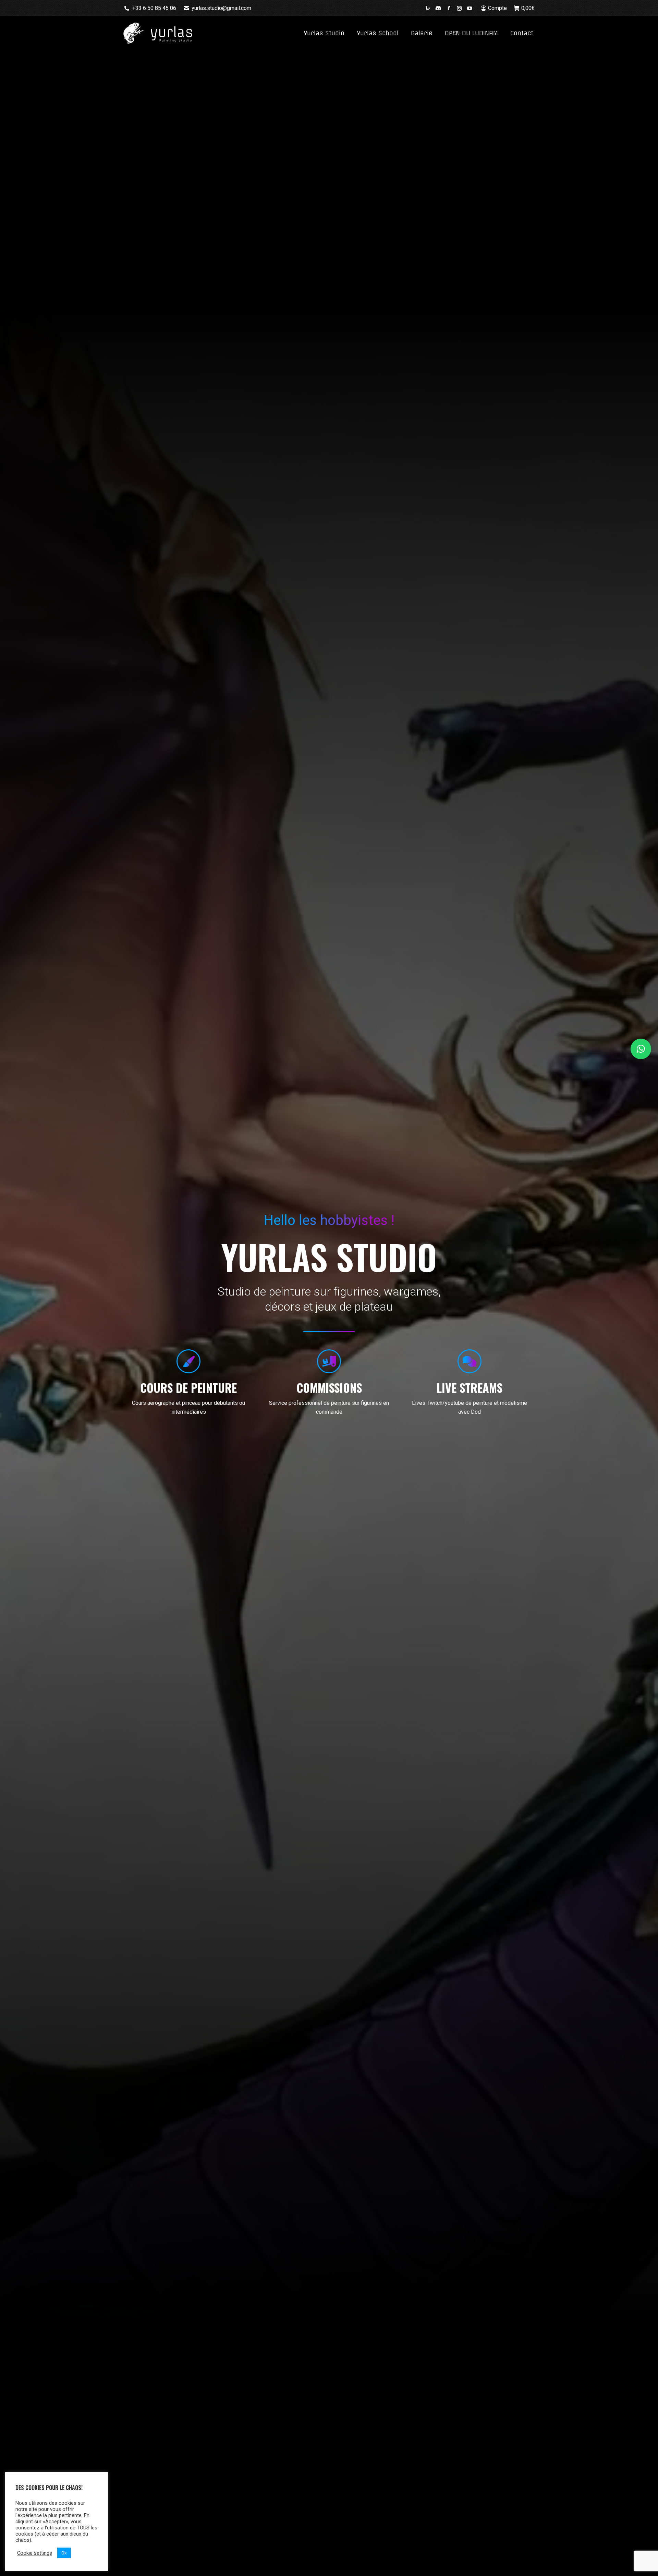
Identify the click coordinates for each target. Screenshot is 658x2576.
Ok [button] (64, 2553)
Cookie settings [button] (35, 2553)
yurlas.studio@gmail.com (221, 8)
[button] (641, 1049)
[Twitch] (428, 8)
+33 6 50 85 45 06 (154, 8)
